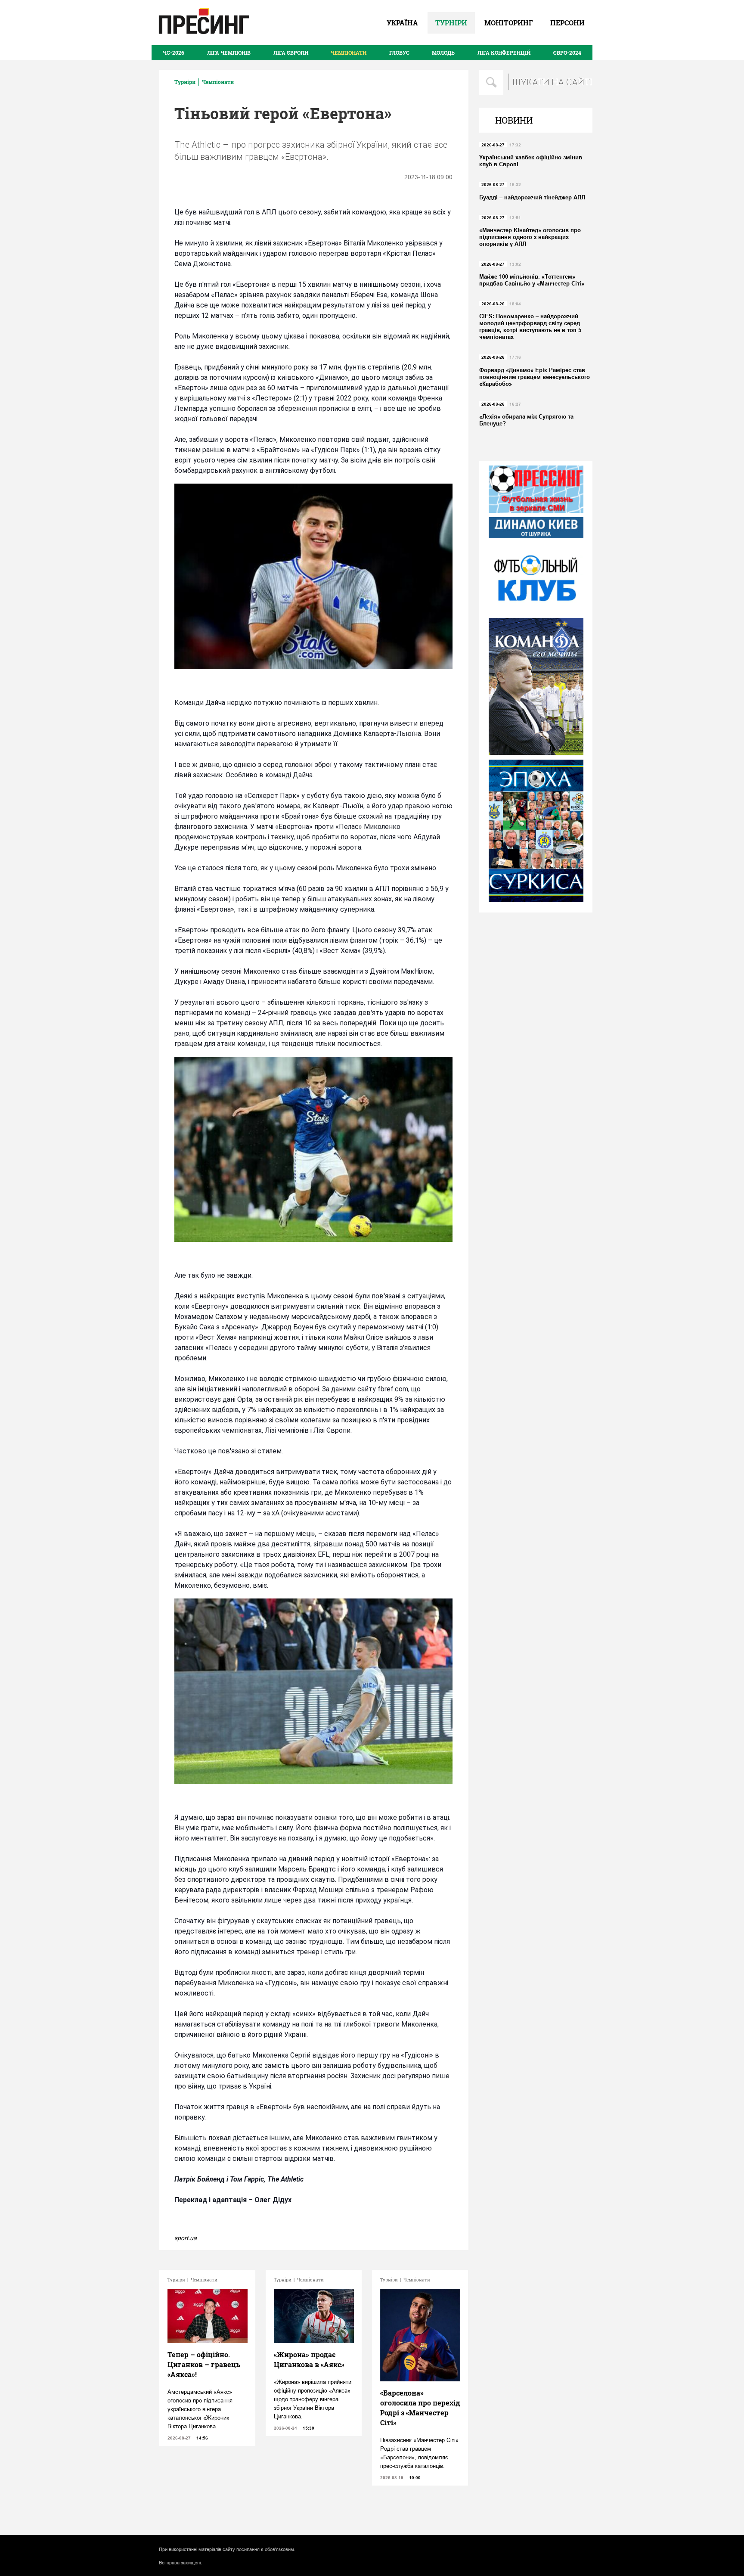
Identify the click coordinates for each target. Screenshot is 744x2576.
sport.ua (186, 2238)
